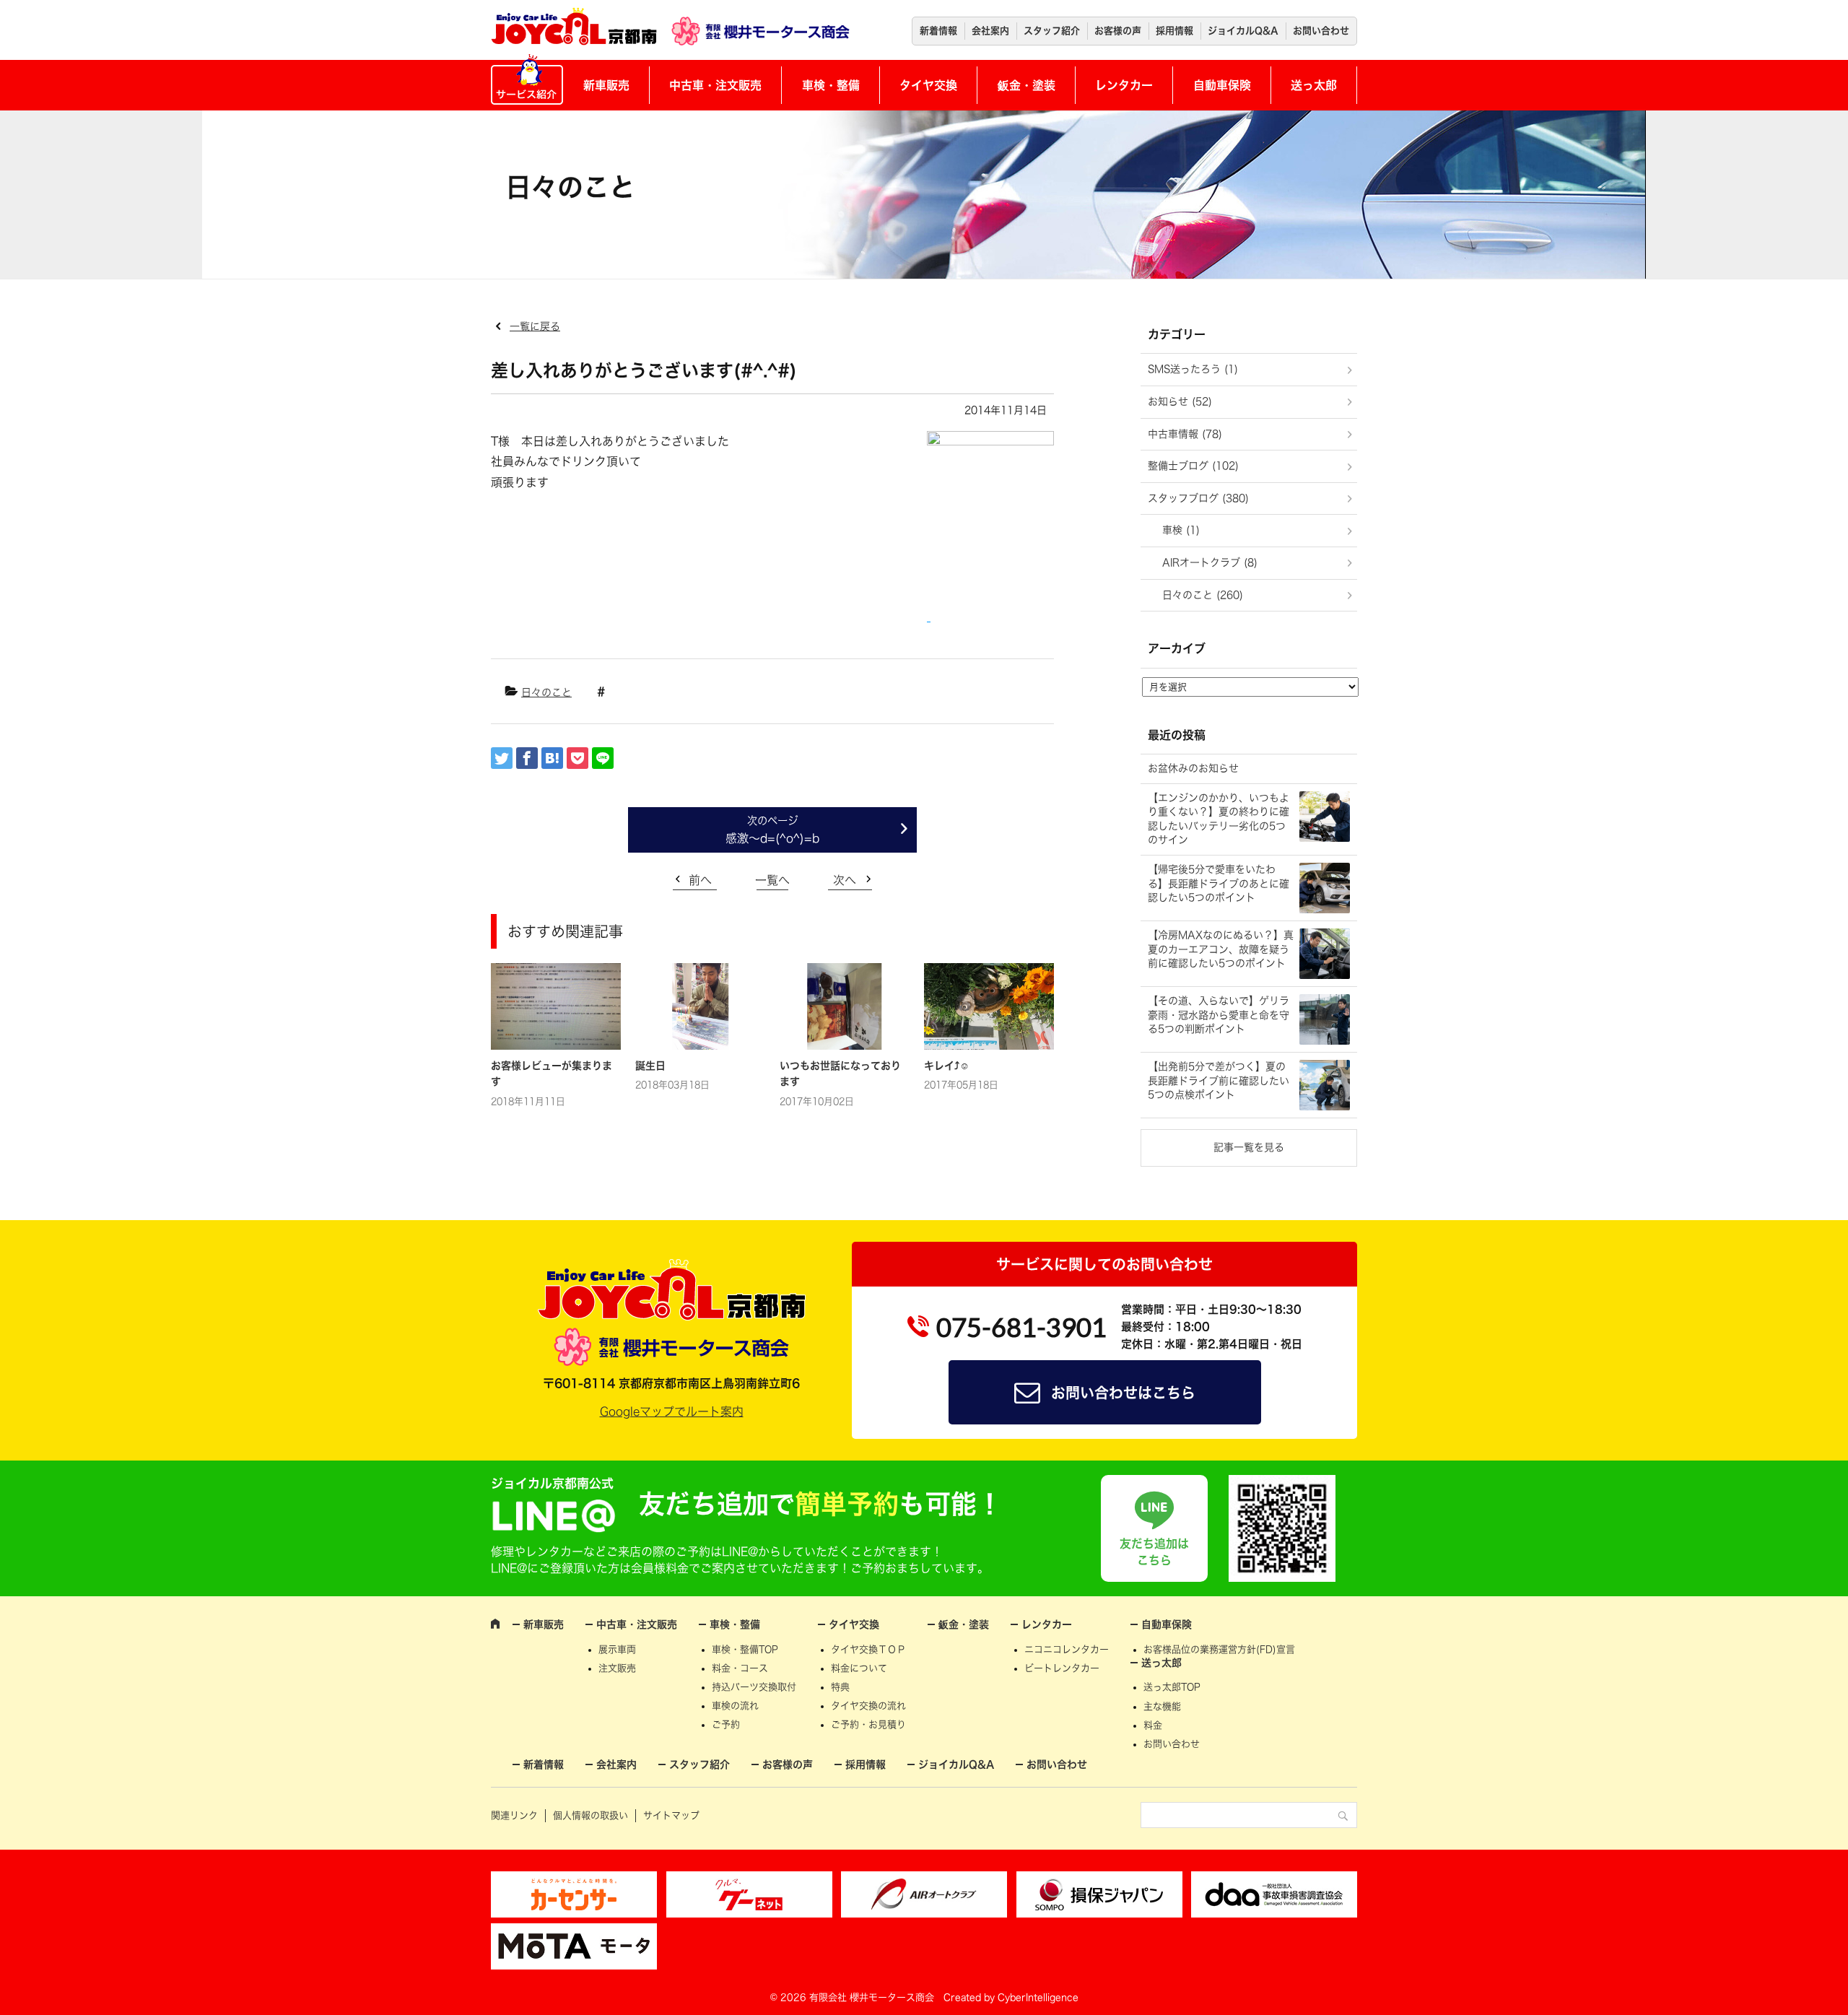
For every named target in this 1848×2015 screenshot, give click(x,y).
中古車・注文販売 (715, 85)
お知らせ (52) (1180, 401)
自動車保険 (1222, 85)
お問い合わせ (1321, 31)
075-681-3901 (1021, 1327)
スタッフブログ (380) (1198, 498)
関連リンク (514, 1815)
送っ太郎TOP (1172, 1687)
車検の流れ (735, 1706)
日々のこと (546, 692)
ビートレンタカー (1062, 1668)
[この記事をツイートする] (502, 758)
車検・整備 (831, 85)
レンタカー (1124, 85)
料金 (1153, 1725)
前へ (700, 880)
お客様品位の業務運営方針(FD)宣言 (1219, 1649)
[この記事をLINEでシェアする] (603, 758)
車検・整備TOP (745, 1649)
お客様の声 (1118, 31)
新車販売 (606, 85)
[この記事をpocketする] (577, 758)
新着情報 (938, 31)
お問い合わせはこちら (1123, 1393)
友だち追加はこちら (1154, 1551)
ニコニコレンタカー (1067, 1649)
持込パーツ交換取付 (754, 1687)
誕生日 (650, 1066)
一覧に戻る (535, 326)
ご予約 (726, 1724)
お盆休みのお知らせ (1193, 768)
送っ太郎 (1314, 85)
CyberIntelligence (1038, 1997)
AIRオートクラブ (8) (1210, 562)
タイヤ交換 (928, 85)
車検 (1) (1181, 530)
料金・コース (740, 1668)
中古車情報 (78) (1185, 434)
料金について (859, 1668)
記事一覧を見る (1249, 1147)
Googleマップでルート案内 (672, 1411)
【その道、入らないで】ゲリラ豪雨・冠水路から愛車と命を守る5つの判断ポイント (1219, 1015)
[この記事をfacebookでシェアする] (527, 758)
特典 (840, 1687)
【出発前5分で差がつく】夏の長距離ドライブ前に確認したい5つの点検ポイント (1219, 1080)
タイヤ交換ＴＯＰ (868, 1649)
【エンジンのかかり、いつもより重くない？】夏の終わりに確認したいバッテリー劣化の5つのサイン (1219, 819)
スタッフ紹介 (1052, 31)
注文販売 (617, 1668)
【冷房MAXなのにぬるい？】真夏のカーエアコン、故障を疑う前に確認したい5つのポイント (1221, 949)
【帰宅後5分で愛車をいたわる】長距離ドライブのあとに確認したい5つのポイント (1219, 883)
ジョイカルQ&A (1243, 31)
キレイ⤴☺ (947, 1066)
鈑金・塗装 (1027, 85)
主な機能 (1162, 1706)
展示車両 (617, 1649)
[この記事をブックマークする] (552, 758)
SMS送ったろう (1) (1193, 369)
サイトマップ (671, 1815)
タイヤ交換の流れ (868, 1706)
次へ (845, 880)
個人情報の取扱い (590, 1815)
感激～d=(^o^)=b (772, 838)
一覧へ (772, 880)
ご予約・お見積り (868, 1724)
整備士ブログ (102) (1193, 466)
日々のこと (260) (1203, 595)
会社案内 (990, 31)
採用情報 (1174, 31)
